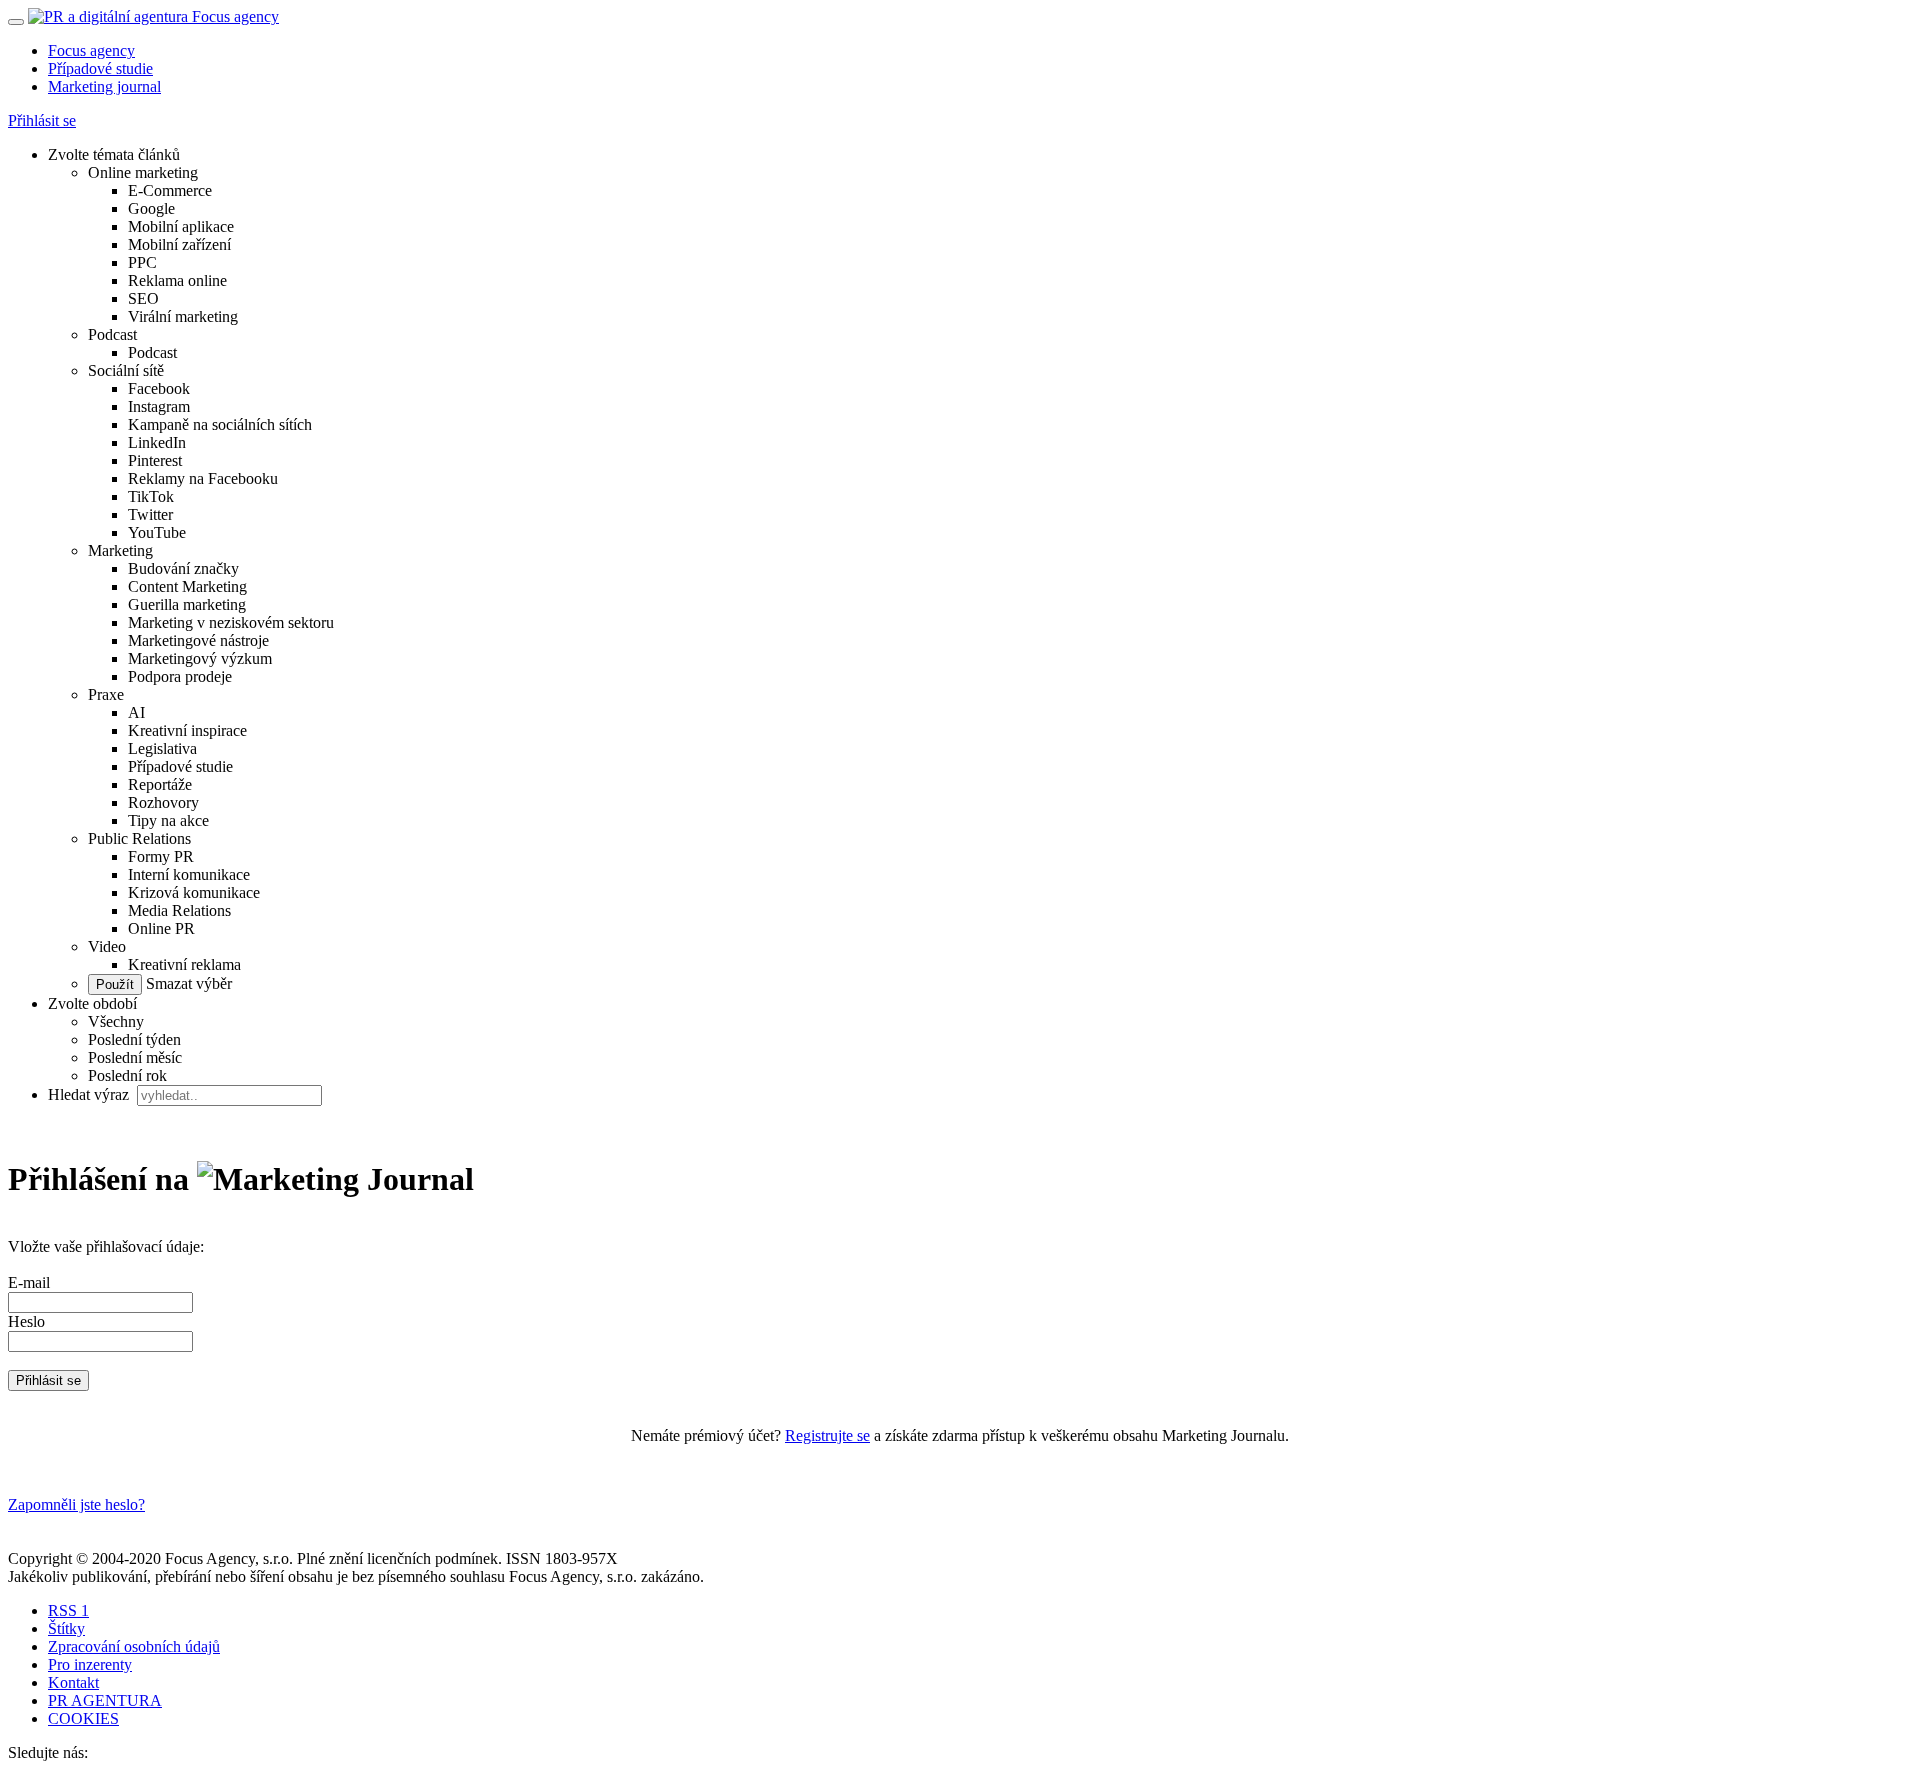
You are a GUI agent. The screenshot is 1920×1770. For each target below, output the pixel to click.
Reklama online (177, 280)
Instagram (159, 406)
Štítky (66, 1628)
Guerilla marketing (187, 604)
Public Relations (139, 838)
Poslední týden (134, 1039)
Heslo (26, 1321)
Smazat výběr (187, 983)
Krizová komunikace (194, 892)
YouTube (157, 532)
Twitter (150, 514)
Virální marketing (183, 316)
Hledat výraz (90, 1094)
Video (107, 946)
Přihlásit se (42, 120)
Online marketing (143, 172)
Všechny (116, 1021)
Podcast (112, 334)
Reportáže (160, 784)
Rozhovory (163, 802)
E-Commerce (170, 190)
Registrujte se (827, 1435)
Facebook (159, 388)
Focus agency (91, 50)
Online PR (161, 928)
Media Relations (179, 910)
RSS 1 (68, 1610)
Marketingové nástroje (198, 640)
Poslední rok (127, 1075)
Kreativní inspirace (187, 730)
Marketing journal (104, 86)
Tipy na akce (168, 820)
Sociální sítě (126, 370)
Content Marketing (187, 586)
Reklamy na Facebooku (203, 478)
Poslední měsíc (135, 1057)
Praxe (106, 694)
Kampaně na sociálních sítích (220, 424)
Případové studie (100, 68)
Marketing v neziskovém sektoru (231, 622)
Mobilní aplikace (181, 226)
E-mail (29, 1282)
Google (151, 208)
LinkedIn (157, 442)
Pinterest (155, 460)
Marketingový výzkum (200, 658)
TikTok (151, 496)
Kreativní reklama (184, 964)
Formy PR (161, 856)
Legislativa (162, 748)
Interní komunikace (189, 874)
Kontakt (73, 1682)
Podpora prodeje (180, 676)
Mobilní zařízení (179, 244)
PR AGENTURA (105, 1700)
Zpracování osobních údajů (134, 1646)
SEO (143, 298)
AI (136, 712)
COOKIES (83, 1718)
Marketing (120, 550)
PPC (142, 262)
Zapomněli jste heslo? (76, 1504)
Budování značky (183, 568)
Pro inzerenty (90, 1664)
